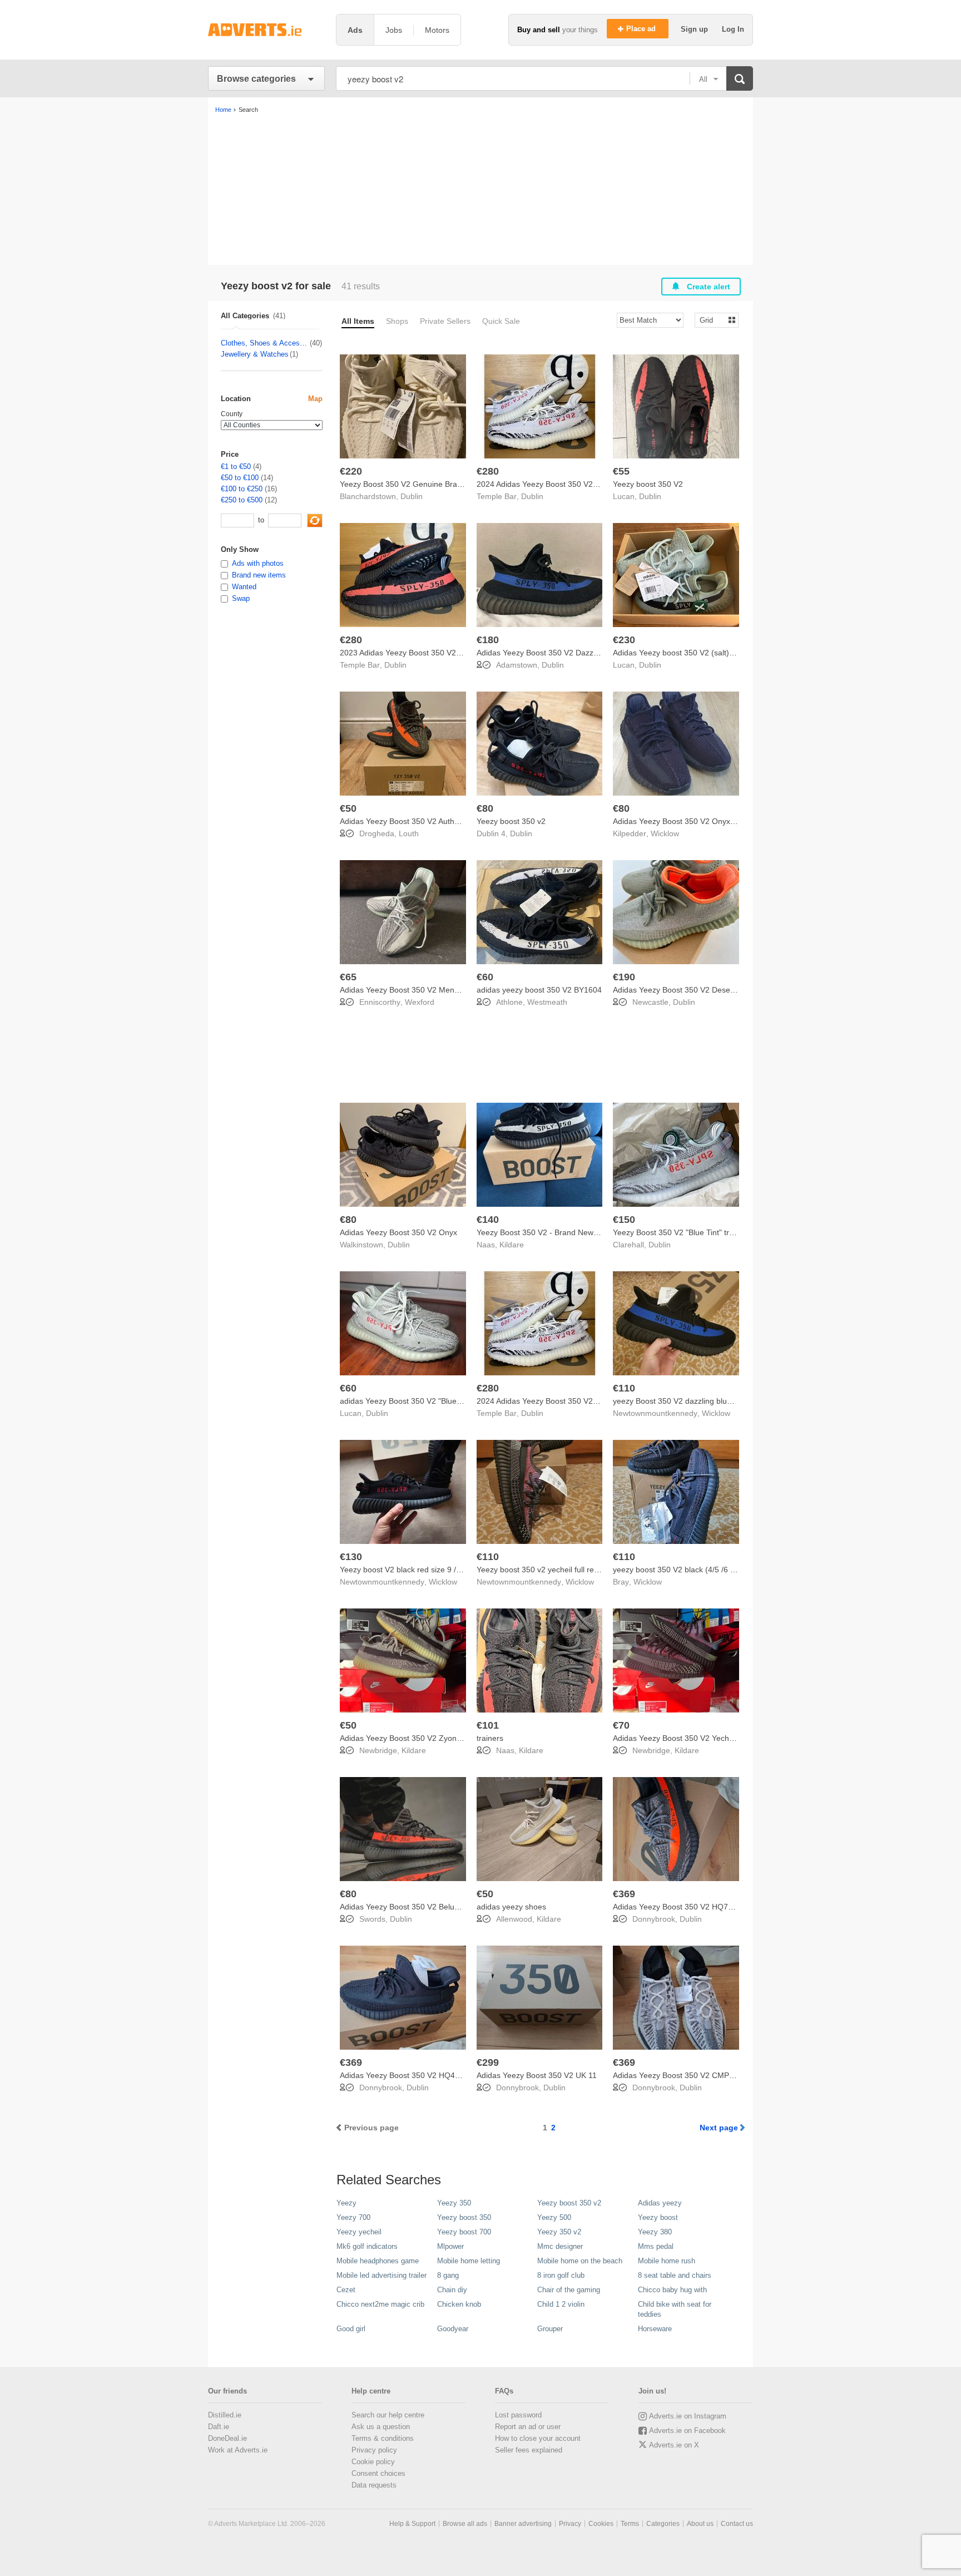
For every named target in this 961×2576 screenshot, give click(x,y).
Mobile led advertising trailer (382, 2275)
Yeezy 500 (554, 2217)
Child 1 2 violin (561, 2304)
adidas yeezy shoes (511, 1907)
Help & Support (412, 2524)
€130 (351, 1557)
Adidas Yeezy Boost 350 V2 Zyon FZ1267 (413, 1738)
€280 (488, 471)
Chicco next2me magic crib (380, 2304)
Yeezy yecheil (359, 2232)
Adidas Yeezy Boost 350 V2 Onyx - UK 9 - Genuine (702, 821)
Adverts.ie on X (674, 2445)
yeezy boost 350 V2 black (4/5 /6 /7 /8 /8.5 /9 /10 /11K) (709, 1570)
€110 (624, 1388)
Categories (663, 2524)
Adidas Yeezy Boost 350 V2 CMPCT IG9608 (690, 2075)
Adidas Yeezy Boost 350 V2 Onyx (398, 1232)
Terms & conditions (383, 2438)
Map (315, 399)
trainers (490, 1738)
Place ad (642, 29)
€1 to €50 (236, 467)
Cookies (601, 2524)
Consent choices (378, 2473)
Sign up (695, 29)
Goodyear (453, 2329)
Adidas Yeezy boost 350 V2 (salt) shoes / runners (700, 653)
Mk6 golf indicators (367, 2246)
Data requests (374, 2485)
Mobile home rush (667, 2261)
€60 (485, 977)
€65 (348, 977)
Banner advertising (523, 2524)
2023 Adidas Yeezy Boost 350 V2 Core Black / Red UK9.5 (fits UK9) (458, 653)
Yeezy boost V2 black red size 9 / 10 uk (409, 1570)
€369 (624, 1894)
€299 (488, 2062)
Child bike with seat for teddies (675, 2309)
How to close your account (538, 2438)
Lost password (518, 2415)
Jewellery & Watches (255, 354)
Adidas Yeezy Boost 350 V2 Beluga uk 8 (410, 1907)
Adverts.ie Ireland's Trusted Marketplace (266, 30)
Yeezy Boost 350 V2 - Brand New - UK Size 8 (556, 1232)
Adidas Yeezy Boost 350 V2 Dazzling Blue (550, 653)
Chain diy (452, 2290)
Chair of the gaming (569, 2290)
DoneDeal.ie (227, 2438)
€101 (488, 1725)
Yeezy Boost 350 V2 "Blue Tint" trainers (682, 1232)
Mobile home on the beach (580, 2261)
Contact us (737, 2524)
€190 (624, 977)
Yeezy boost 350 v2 (511, 821)
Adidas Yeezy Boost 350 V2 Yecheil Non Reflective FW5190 (718, 1738)
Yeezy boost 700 (464, 2232)
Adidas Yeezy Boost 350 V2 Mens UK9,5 (411, 990)
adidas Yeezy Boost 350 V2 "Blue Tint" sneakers (424, 1401)
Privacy (570, 2524)
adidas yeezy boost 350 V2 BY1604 (539, 990)
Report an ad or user (528, 2427)
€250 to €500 (242, 500)
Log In (733, 29)
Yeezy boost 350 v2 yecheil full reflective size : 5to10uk (573, 1570)
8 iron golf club (561, 2275)
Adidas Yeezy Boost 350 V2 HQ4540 (404, 2075)
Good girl (351, 2329)
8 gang (448, 2275)
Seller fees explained (529, 2450)
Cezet (346, 2290)
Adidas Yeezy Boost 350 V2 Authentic (405, 821)
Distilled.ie (225, 2415)
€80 (485, 808)
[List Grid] (712, 320)
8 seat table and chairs (675, 2275)
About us (700, 2524)
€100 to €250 (242, 489)
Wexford (420, 1002)
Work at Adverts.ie (238, 2450)
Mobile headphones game (378, 2261)
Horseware (655, 2329)
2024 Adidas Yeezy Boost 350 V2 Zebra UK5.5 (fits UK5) (576, 484)
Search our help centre (388, 2415)
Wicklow (665, 833)
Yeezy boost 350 (464, 2217)
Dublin (412, 496)
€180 (488, 640)
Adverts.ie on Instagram (688, 2416)
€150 (624, 1220)
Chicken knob (459, 2304)
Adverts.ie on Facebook (687, 2431)
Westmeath (547, 1002)
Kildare (512, 1245)
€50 (348, 808)
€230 (624, 640)
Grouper (550, 2329)
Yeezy (346, 2203)
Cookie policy (373, 2462)
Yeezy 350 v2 (559, 2232)
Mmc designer (560, 2246)
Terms (630, 2524)
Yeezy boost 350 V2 (648, 484)
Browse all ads (465, 2524)
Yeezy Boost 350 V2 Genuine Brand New (412, 484)
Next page (719, 2128)
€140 (488, 1220)
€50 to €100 (240, 478)
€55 (621, 471)
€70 (621, 1725)
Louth (409, 833)
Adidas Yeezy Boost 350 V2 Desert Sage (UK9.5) (699, 990)
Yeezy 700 (353, 2217)
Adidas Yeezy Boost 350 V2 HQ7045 (677, 1907)
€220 (351, 471)
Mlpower (450, 2246)
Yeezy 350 (454, 2203)
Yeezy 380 (655, 2232)
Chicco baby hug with (672, 2290)
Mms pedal (656, 2246)
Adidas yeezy (660, 2203)
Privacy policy (374, 2450)
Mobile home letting (469, 2261)
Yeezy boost (658, 2217)
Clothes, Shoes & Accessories (265, 343)
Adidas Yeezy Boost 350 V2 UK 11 (537, 2075)
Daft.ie (219, 2427)
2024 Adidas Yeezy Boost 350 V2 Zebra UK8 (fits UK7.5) (576, 1401)
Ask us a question (381, 2427)
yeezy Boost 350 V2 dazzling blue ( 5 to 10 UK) (696, 1401)
